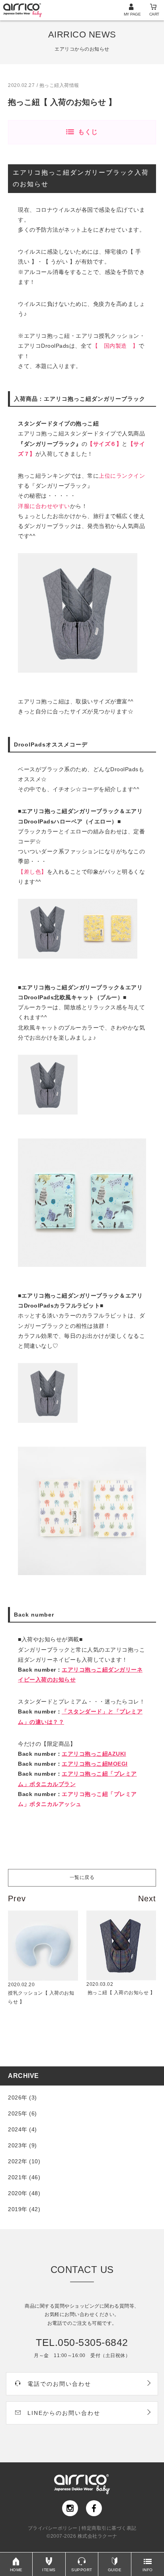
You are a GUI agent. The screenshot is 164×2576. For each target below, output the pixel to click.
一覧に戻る (82, 1877)
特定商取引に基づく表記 (109, 2528)
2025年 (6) (22, 2113)
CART (154, 14)
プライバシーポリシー (53, 2528)
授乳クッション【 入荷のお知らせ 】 (41, 1993)
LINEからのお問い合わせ (64, 2413)
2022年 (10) (24, 2161)
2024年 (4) (22, 2129)
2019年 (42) (24, 2209)
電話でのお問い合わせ (59, 2384)
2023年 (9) (22, 2145)
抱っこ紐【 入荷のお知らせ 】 (121, 1989)
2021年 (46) (24, 2177)
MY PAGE (132, 14)
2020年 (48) (24, 2193)
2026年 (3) (22, 2097)
